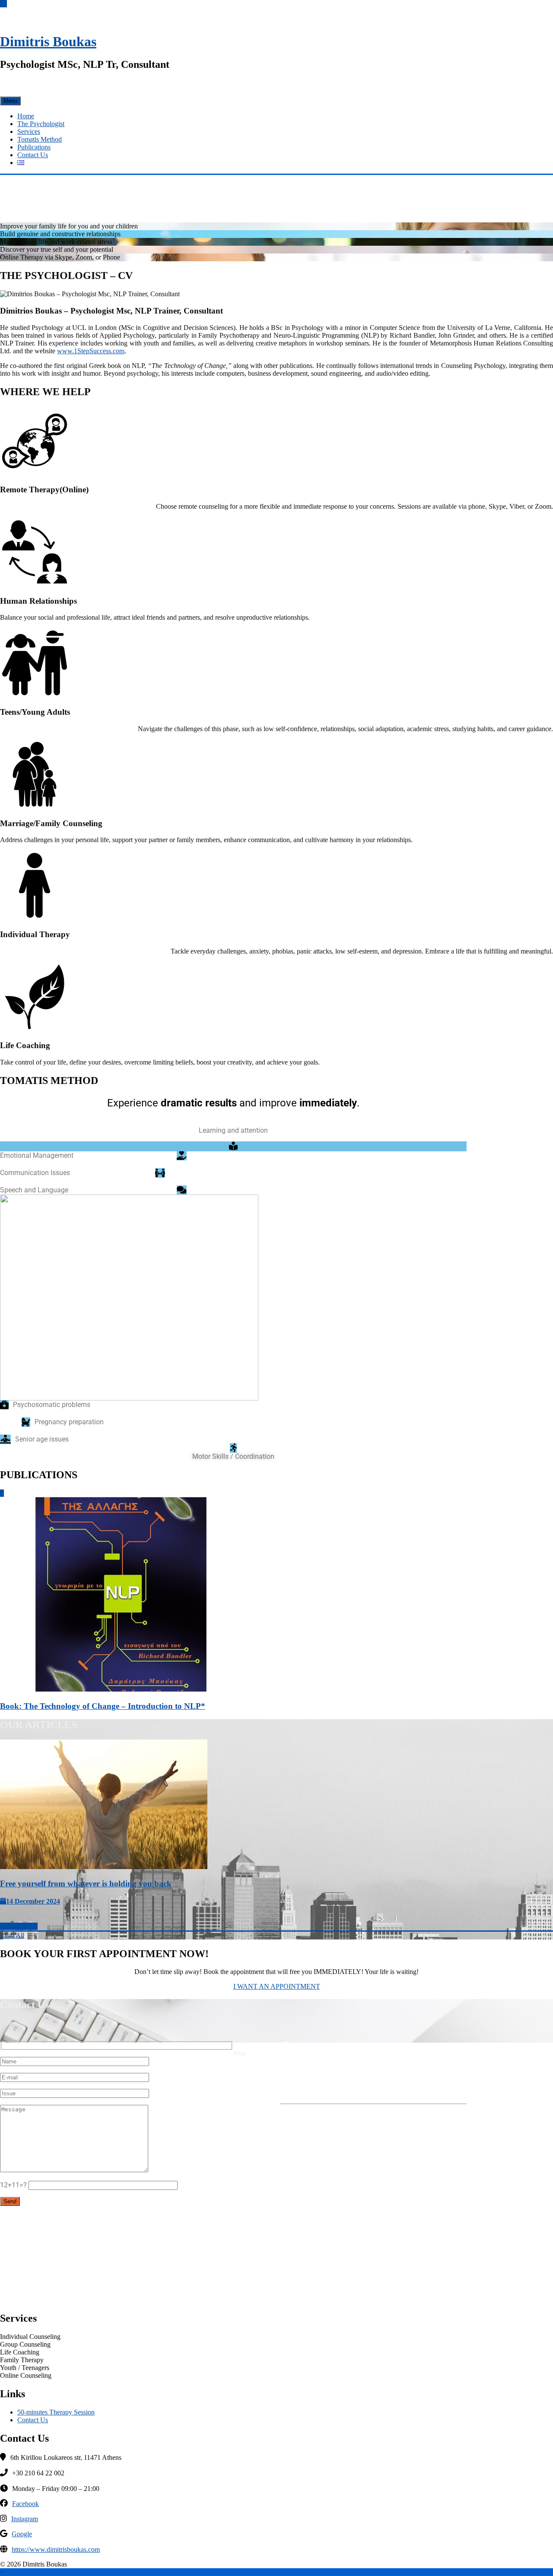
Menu (10, 101)
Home (26, 116)
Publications (34, 147)
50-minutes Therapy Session (56, 2412)
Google (22, 2534)
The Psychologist (41, 124)
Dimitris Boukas (48, 41)
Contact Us (33, 155)
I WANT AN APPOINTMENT (277, 1986)
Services (29, 131)
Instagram (25, 2519)
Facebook (25, 2504)
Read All (12, 1935)
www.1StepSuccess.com (91, 351)
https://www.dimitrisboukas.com (56, 2549)
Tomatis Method (40, 139)
